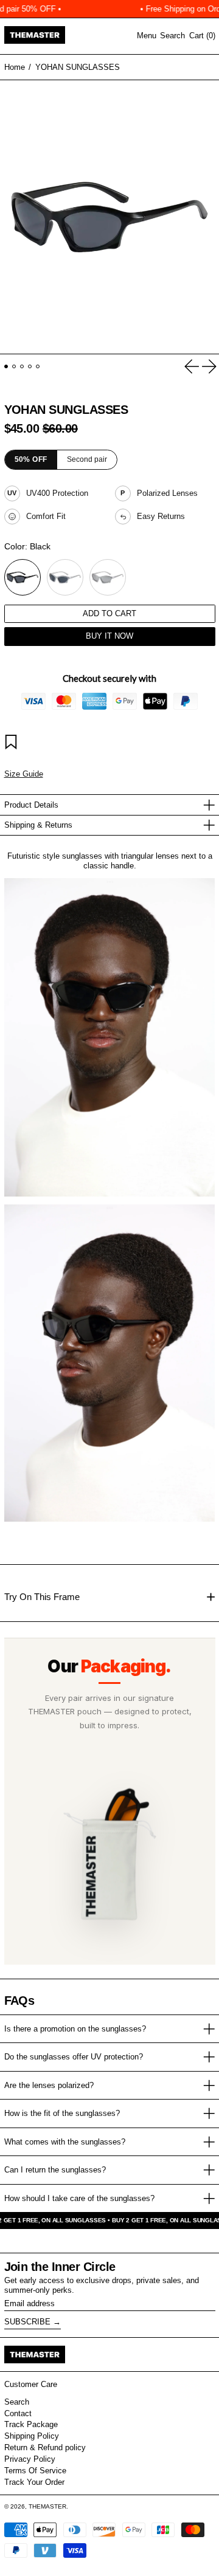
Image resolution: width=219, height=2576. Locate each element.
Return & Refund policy (45, 2447)
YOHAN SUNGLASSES (78, 67)
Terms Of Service (35, 2471)
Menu (147, 36)
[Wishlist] (13, 744)
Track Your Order (34, 2482)
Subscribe (27, 2322)
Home (15, 67)
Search (17, 2402)
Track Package (31, 2424)
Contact (18, 2413)
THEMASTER (47, 2506)
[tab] (6, 367)
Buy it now (109, 636)
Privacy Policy (30, 2459)
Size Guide (24, 774)
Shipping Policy (32, 2436)
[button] (172, 36)
